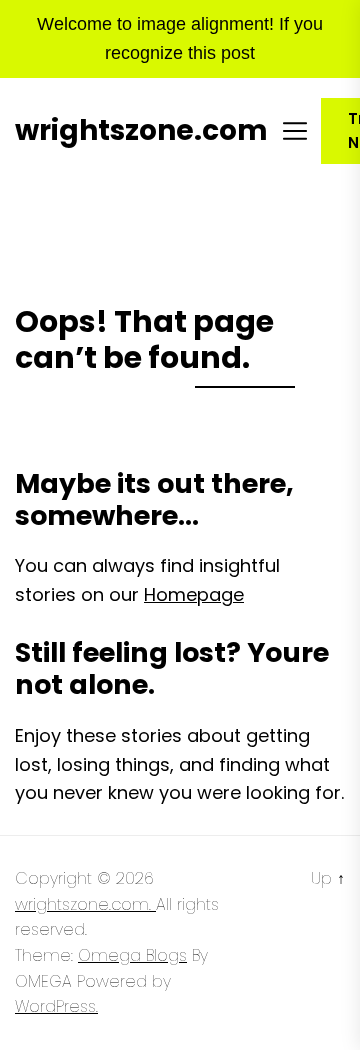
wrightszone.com (141, 131)
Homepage (194, 594)
